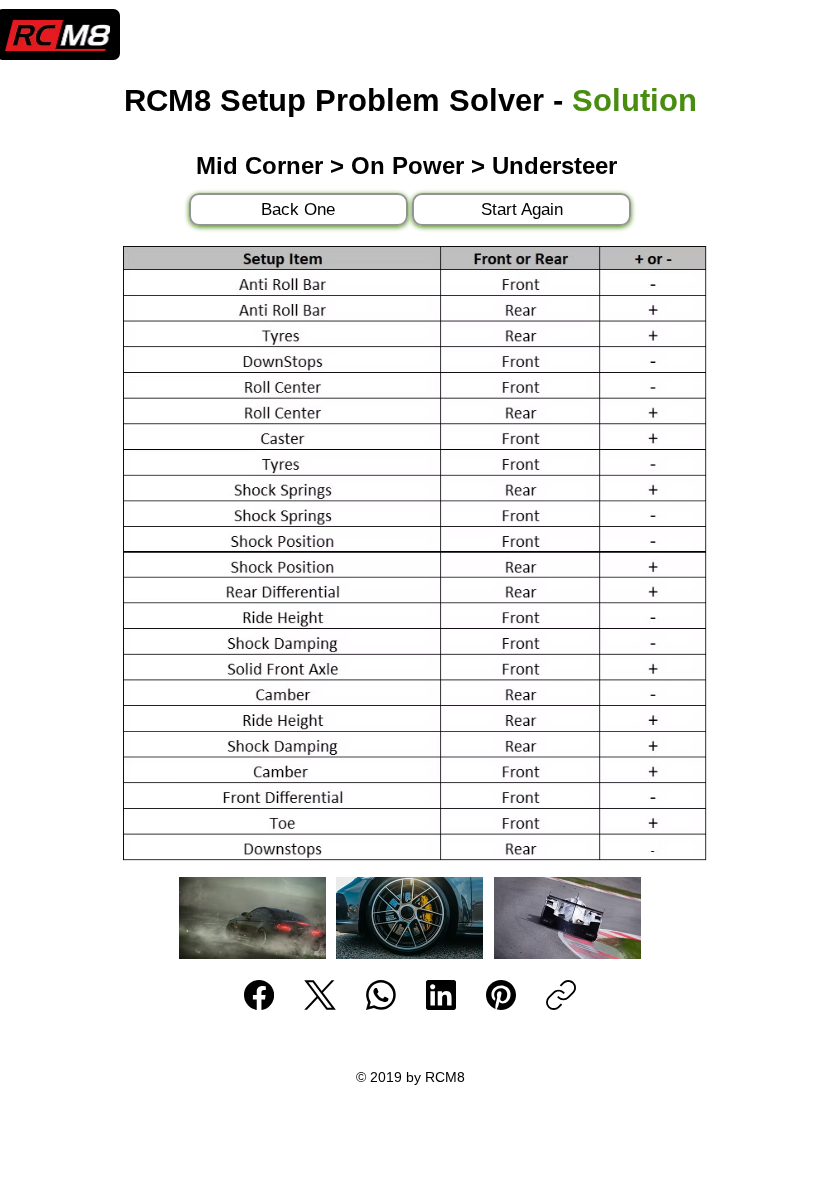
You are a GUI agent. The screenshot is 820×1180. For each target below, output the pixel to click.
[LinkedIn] (441, 995)
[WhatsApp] (381, 995)
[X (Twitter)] (320, 995)
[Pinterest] (501, 995)
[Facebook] (259, 995)
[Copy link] (561, 995)
